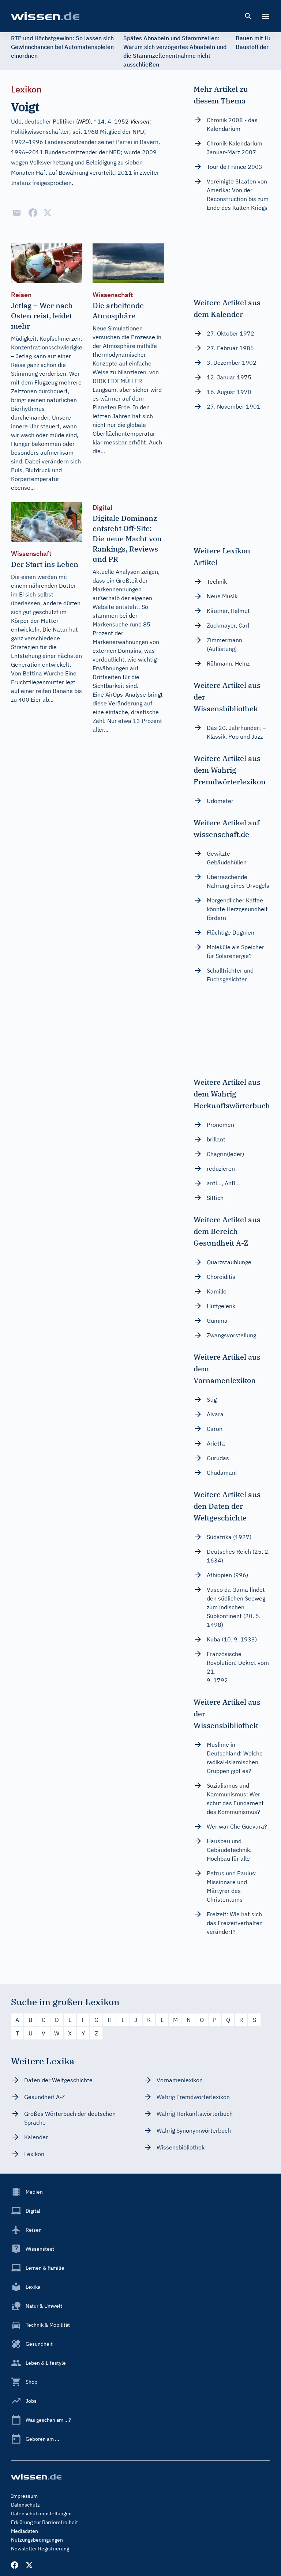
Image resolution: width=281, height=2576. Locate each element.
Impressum (24, 2496)
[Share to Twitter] (48, 213)
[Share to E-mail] (17, 213)
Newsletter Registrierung (40, 2549)
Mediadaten (25, 2531)
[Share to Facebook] (33, 213)
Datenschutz (25, 2505)
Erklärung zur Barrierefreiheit (44, 2522)
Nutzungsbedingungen (37, 2540)
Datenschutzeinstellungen (41, 2514)
